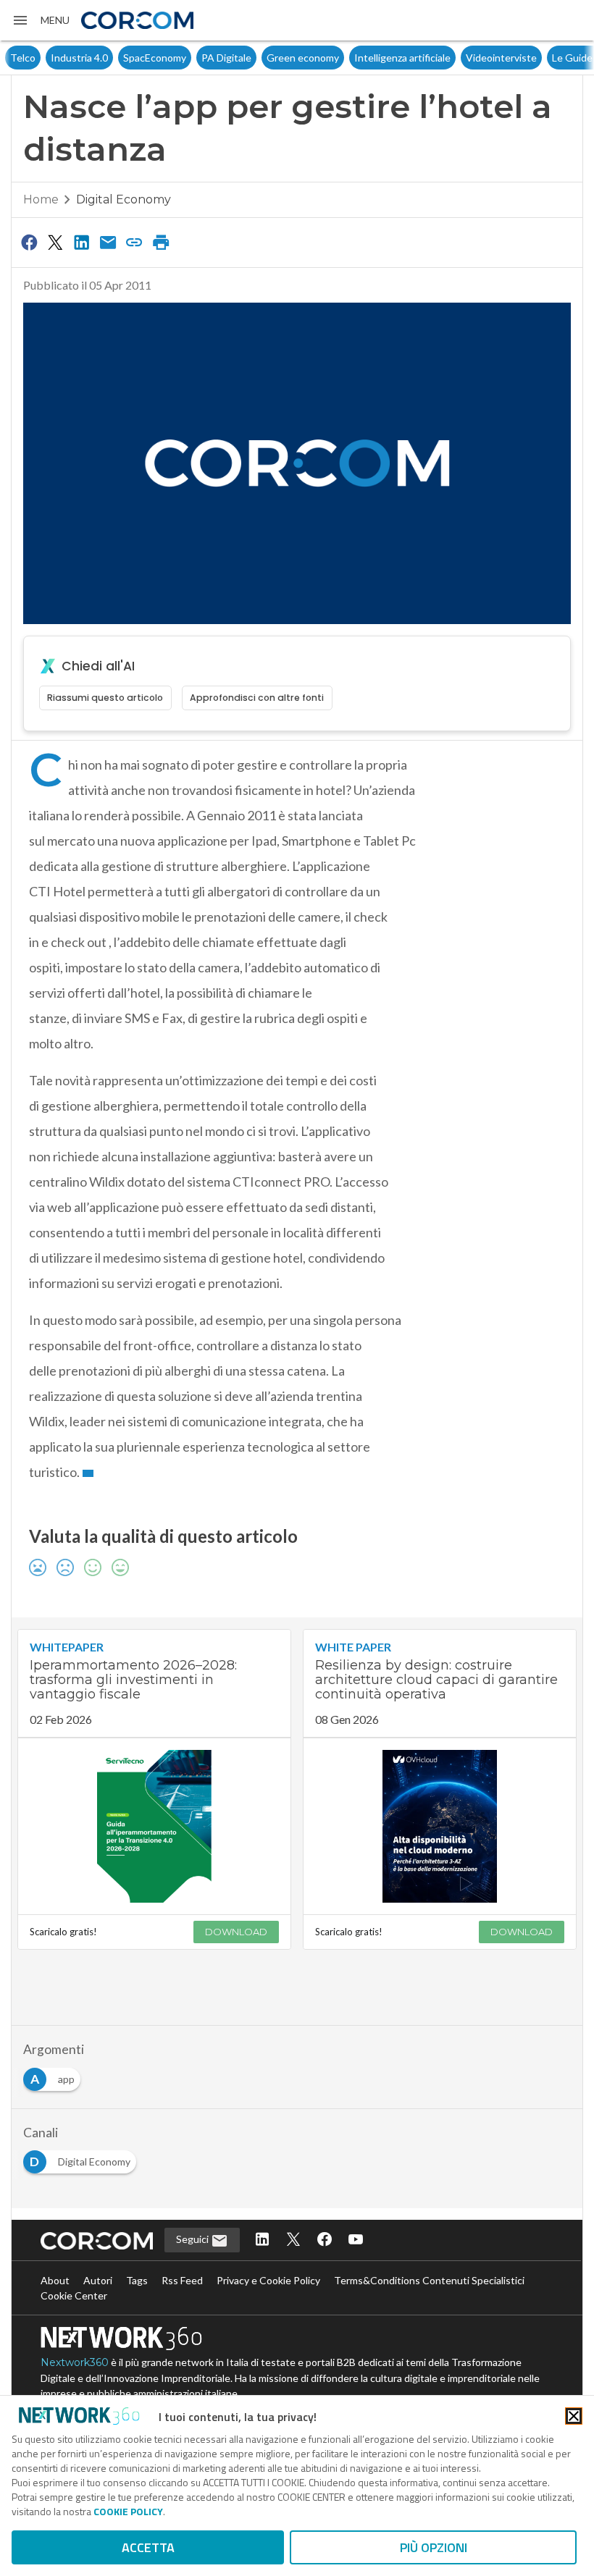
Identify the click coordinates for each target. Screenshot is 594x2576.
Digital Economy (124, 199)
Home (41, 199)
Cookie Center (74, 2295)
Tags (137, 2280)
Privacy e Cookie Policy (268, 2280)
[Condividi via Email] (108, 242)
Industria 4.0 (39, 58)
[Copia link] (135, 242)
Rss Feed (182, 2280)
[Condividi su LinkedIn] (82, 242)
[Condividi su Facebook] (29, 242)
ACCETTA (148, 2547)
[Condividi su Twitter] (55, 242)
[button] (41, 20)
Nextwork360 (75, 2362)
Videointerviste (461, 58)
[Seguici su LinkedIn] (262, 2240)
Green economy (262, 58)
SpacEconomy (114, 58)
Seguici (193, 2239)
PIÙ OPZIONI (434, 2547)
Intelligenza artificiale (362, 58)
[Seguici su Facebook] (325, 2240)
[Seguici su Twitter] (293, 2240)
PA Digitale (186, 58)
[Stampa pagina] (161, 242)
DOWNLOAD (236, 1932)
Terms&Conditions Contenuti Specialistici (429, 2280)
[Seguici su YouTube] (356, 2240)
